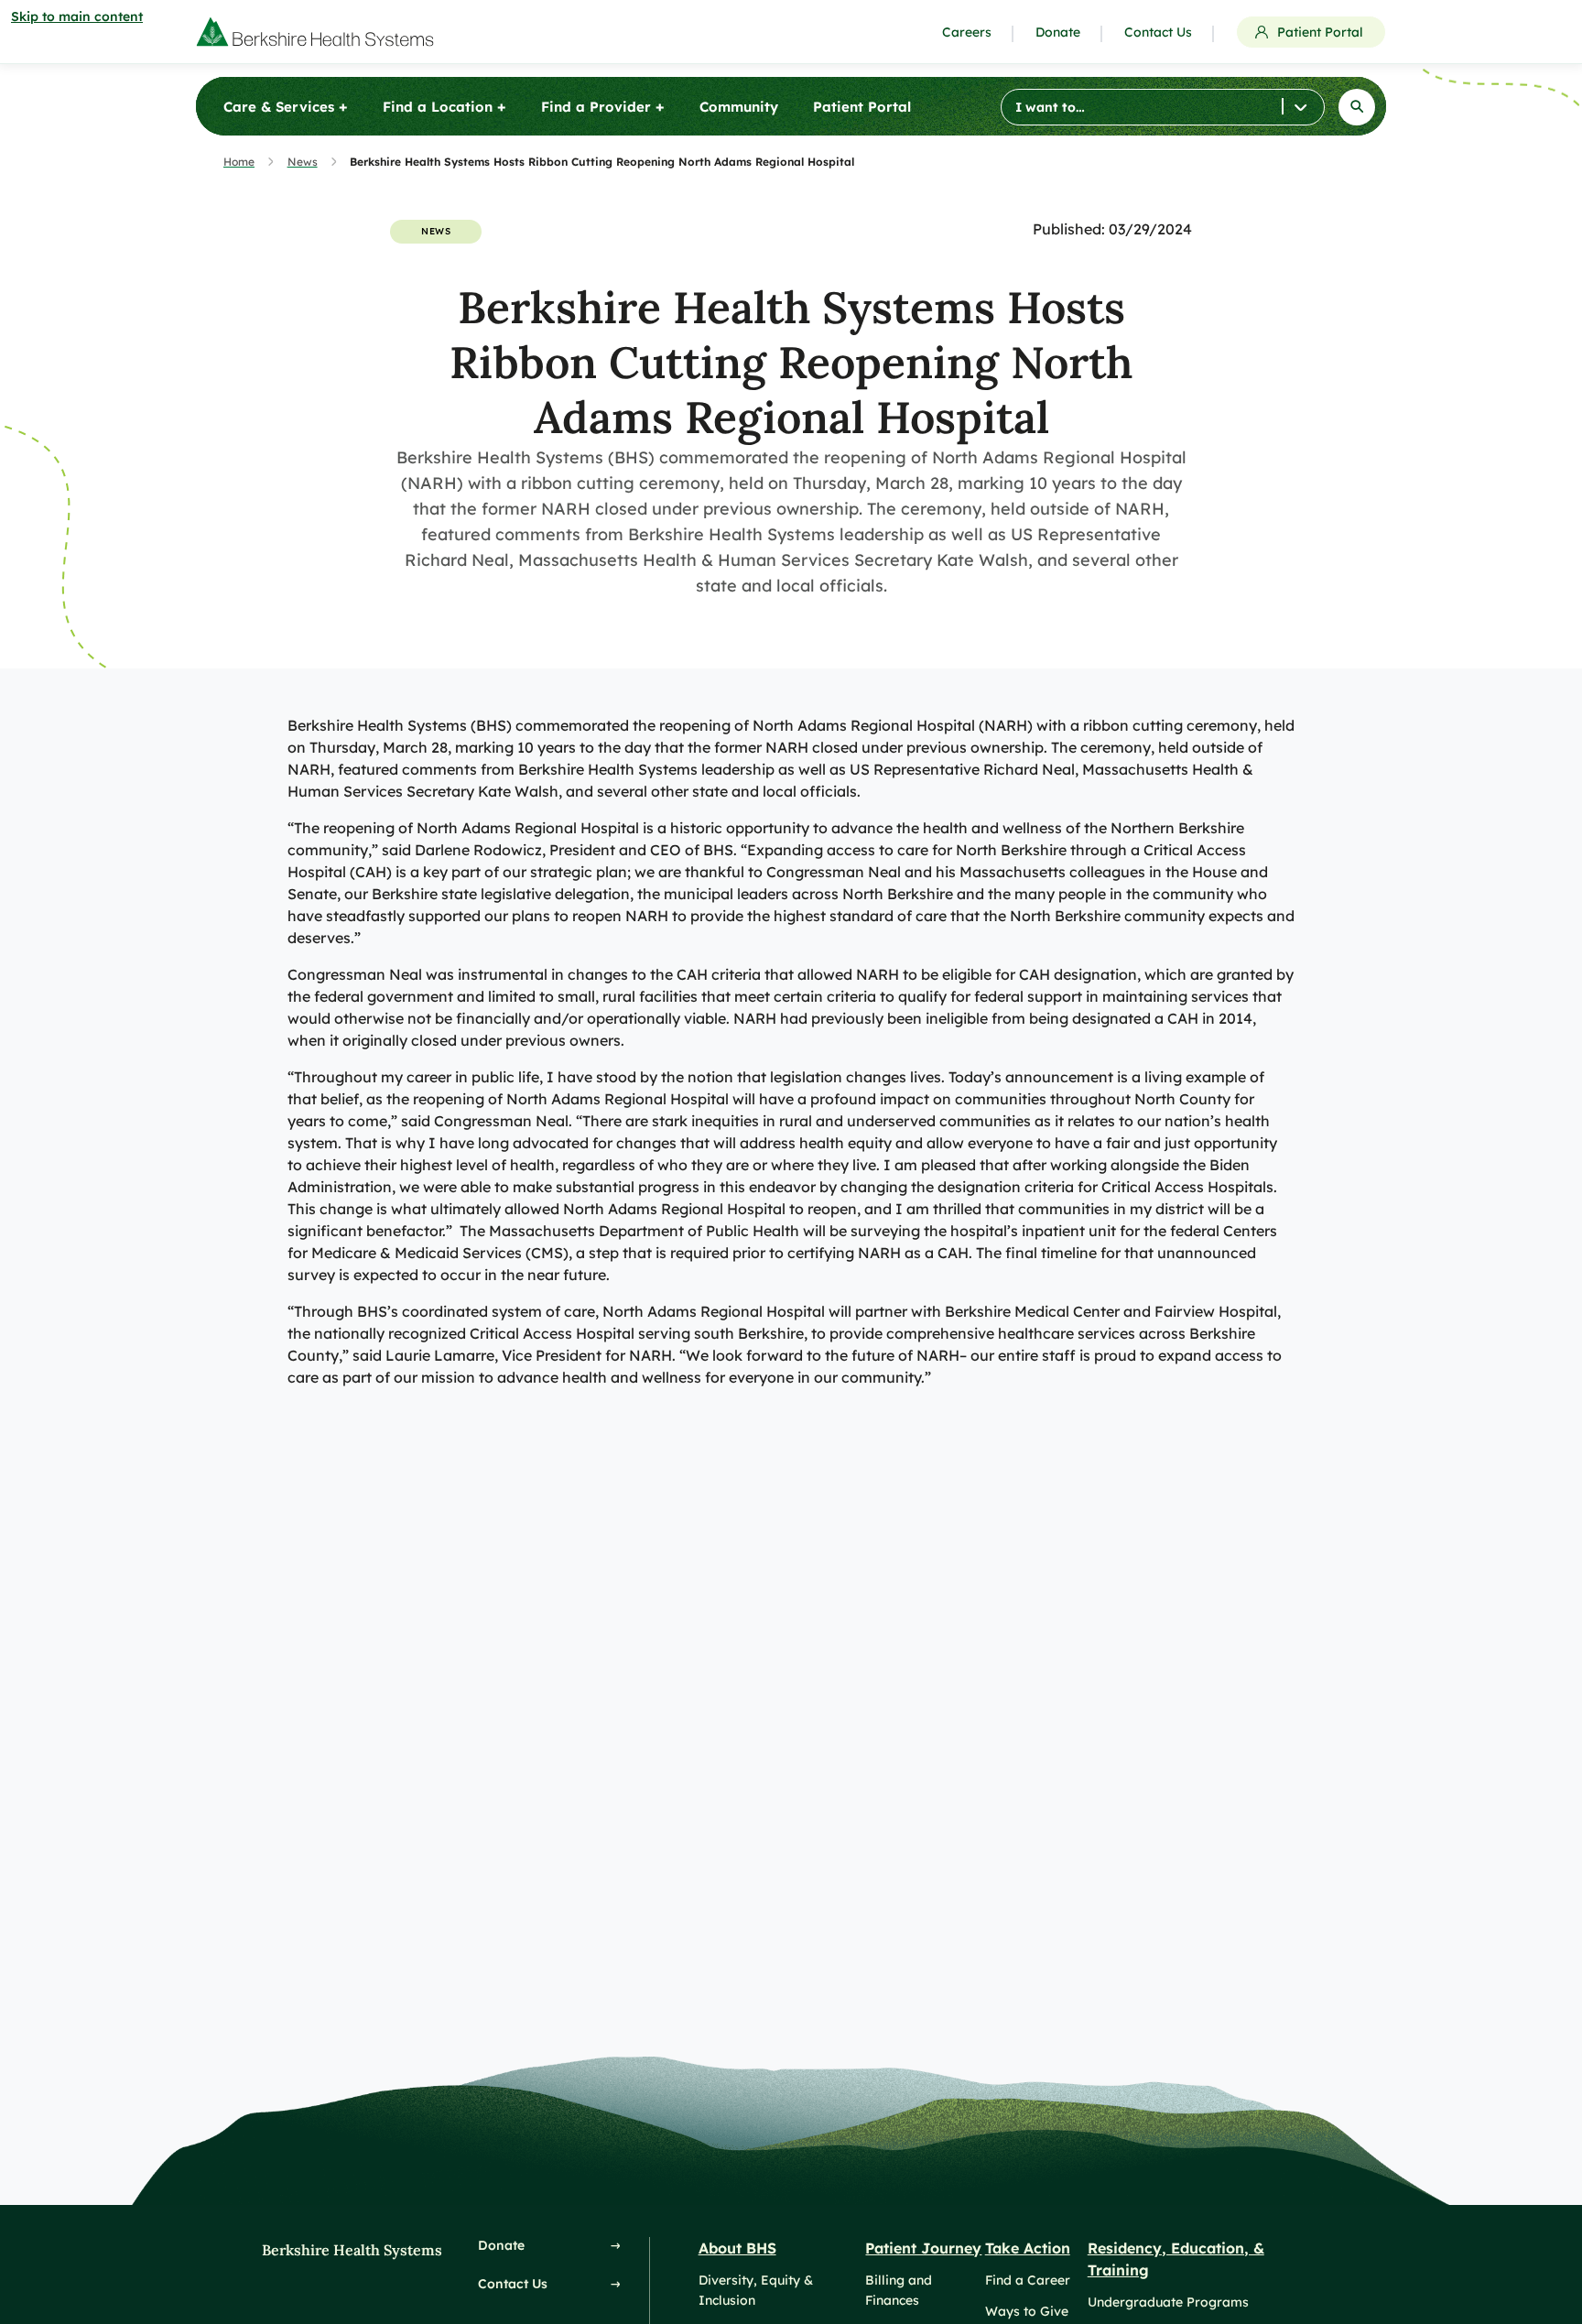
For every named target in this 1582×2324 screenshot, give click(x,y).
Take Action (1028, 2248)
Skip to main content (77, 16)
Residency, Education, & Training (1176, 2259)
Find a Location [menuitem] (444, 106)
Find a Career (1028, 2280)
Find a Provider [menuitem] (603, 106)
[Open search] (1357, 107)
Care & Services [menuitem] (286, 106)
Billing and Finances (899, 2290)
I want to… (1050, 107)
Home (239, 162)
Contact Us (1158, 32)
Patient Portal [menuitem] (862, 107)
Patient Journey (923, 2248)
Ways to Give (1027, 2311)
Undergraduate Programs (1168, 2302)
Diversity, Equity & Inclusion (756, 2290)
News (303, 162)
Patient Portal (1320, 32)
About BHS (737, 2248)
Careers (967, 32)
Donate (1058, 32)
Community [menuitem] (739, 107)
